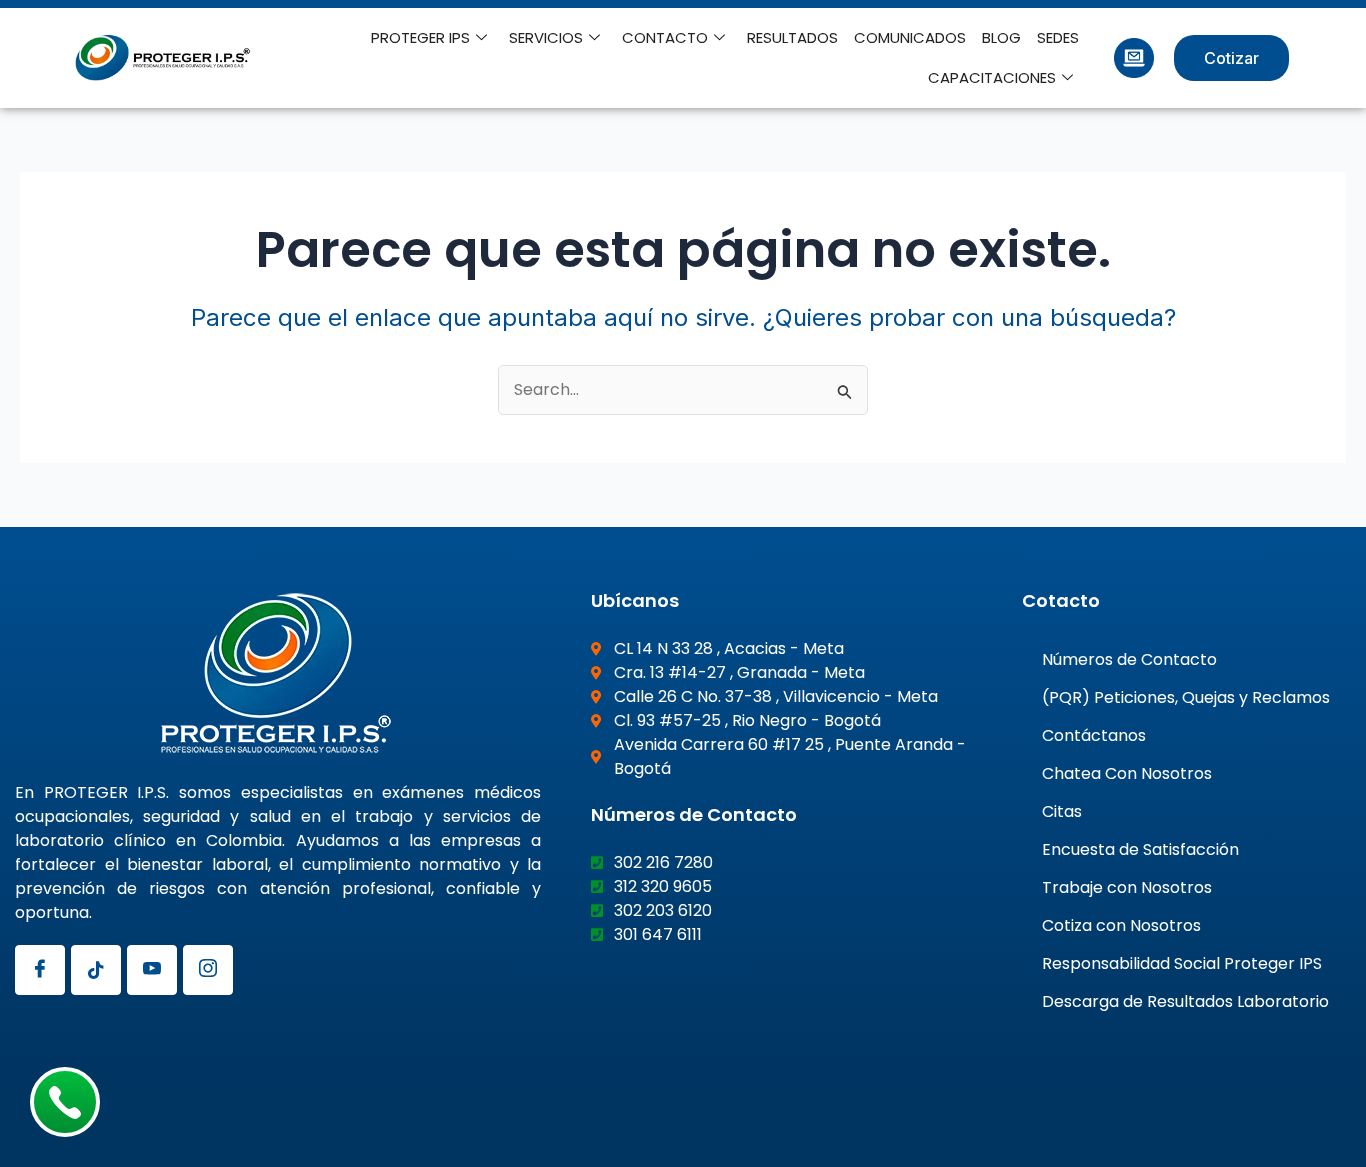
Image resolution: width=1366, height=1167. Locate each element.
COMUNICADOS (910, 37)
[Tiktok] (96, 970)
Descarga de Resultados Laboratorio (1185, 1001)
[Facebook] (40, 970)
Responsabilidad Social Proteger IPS (1182, 963)
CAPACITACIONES (992, 77)
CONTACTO (665, 37)
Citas (1062, 811)
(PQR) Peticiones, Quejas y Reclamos (1186, 697)
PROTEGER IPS (420, 37)
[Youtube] (152, 970)
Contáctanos (1094, 735)
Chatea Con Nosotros (1127, 773)
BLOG (1001, 37)
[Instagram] (208, 970)
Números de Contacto (1129, 659)
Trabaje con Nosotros (1127, 887)
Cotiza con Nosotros (1121, 925)
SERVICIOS (546, 37)
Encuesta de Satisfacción (1140, 849)
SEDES (1058, 37)
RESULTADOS (792, 37)
